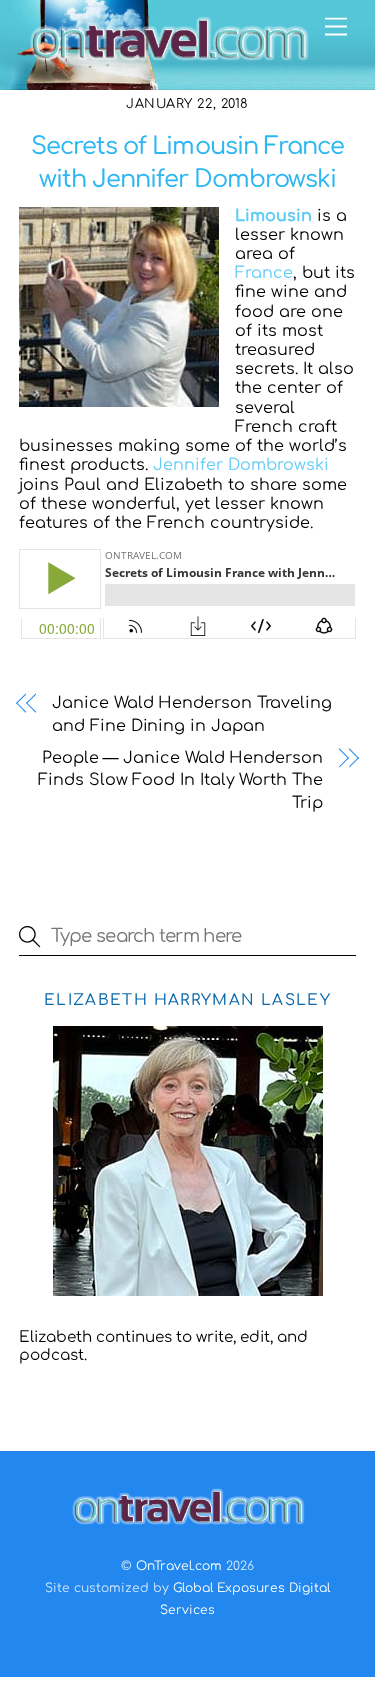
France (264, 273)
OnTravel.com (179, 1566)
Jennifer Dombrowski (241, 465)
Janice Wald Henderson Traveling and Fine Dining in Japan (192, 714)
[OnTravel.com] (169, 64)
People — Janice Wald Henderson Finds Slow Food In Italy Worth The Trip (180, 780)
